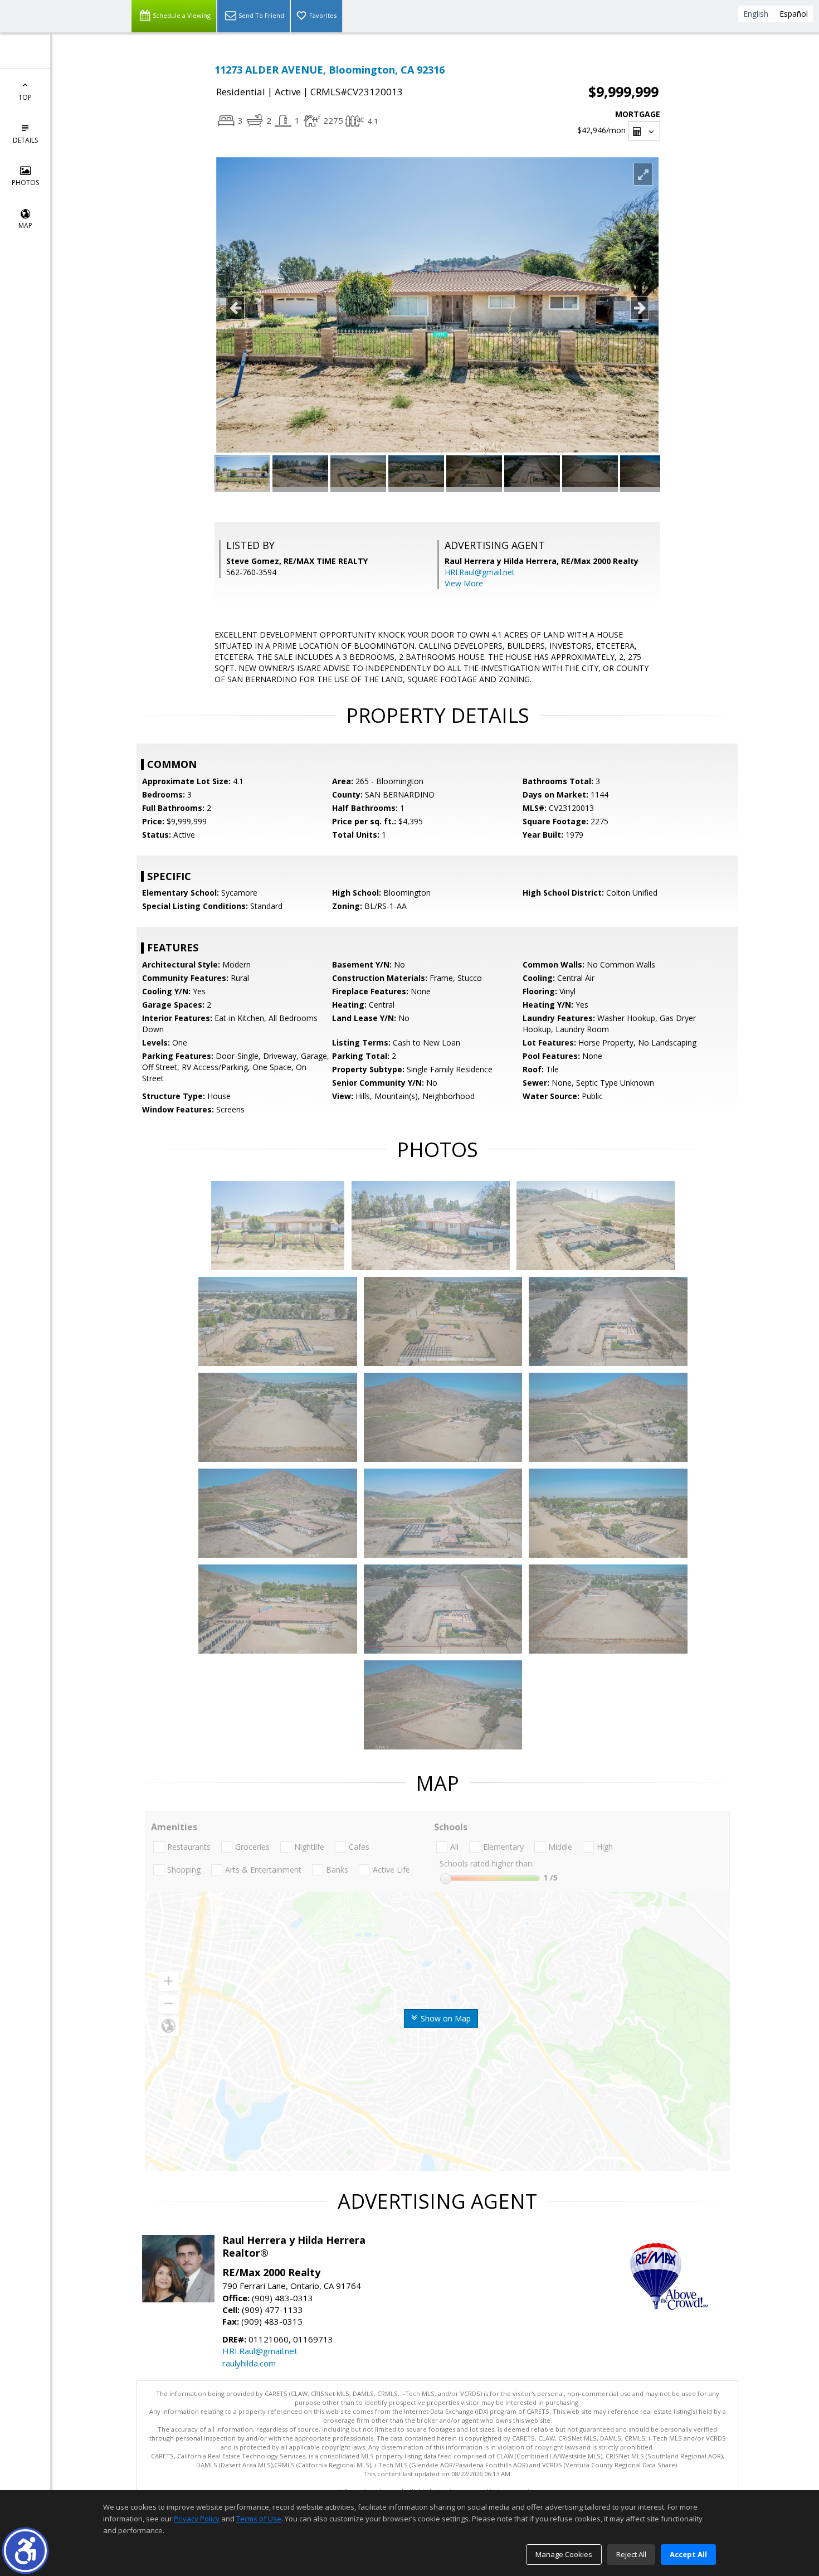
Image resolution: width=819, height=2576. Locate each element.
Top (25, 97)
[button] (25, 2551)
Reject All (631, 2554)
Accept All (688, 2554)
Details (25, 140)
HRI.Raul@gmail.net (480, 572)
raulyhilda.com (249, 2363)
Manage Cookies (564, 2554)
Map (25, 225)
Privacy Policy (197, 2519)
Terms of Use (259, 2519)
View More (464, 583)
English (756, 14)
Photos (25, 183)
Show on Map (445, 2018)
